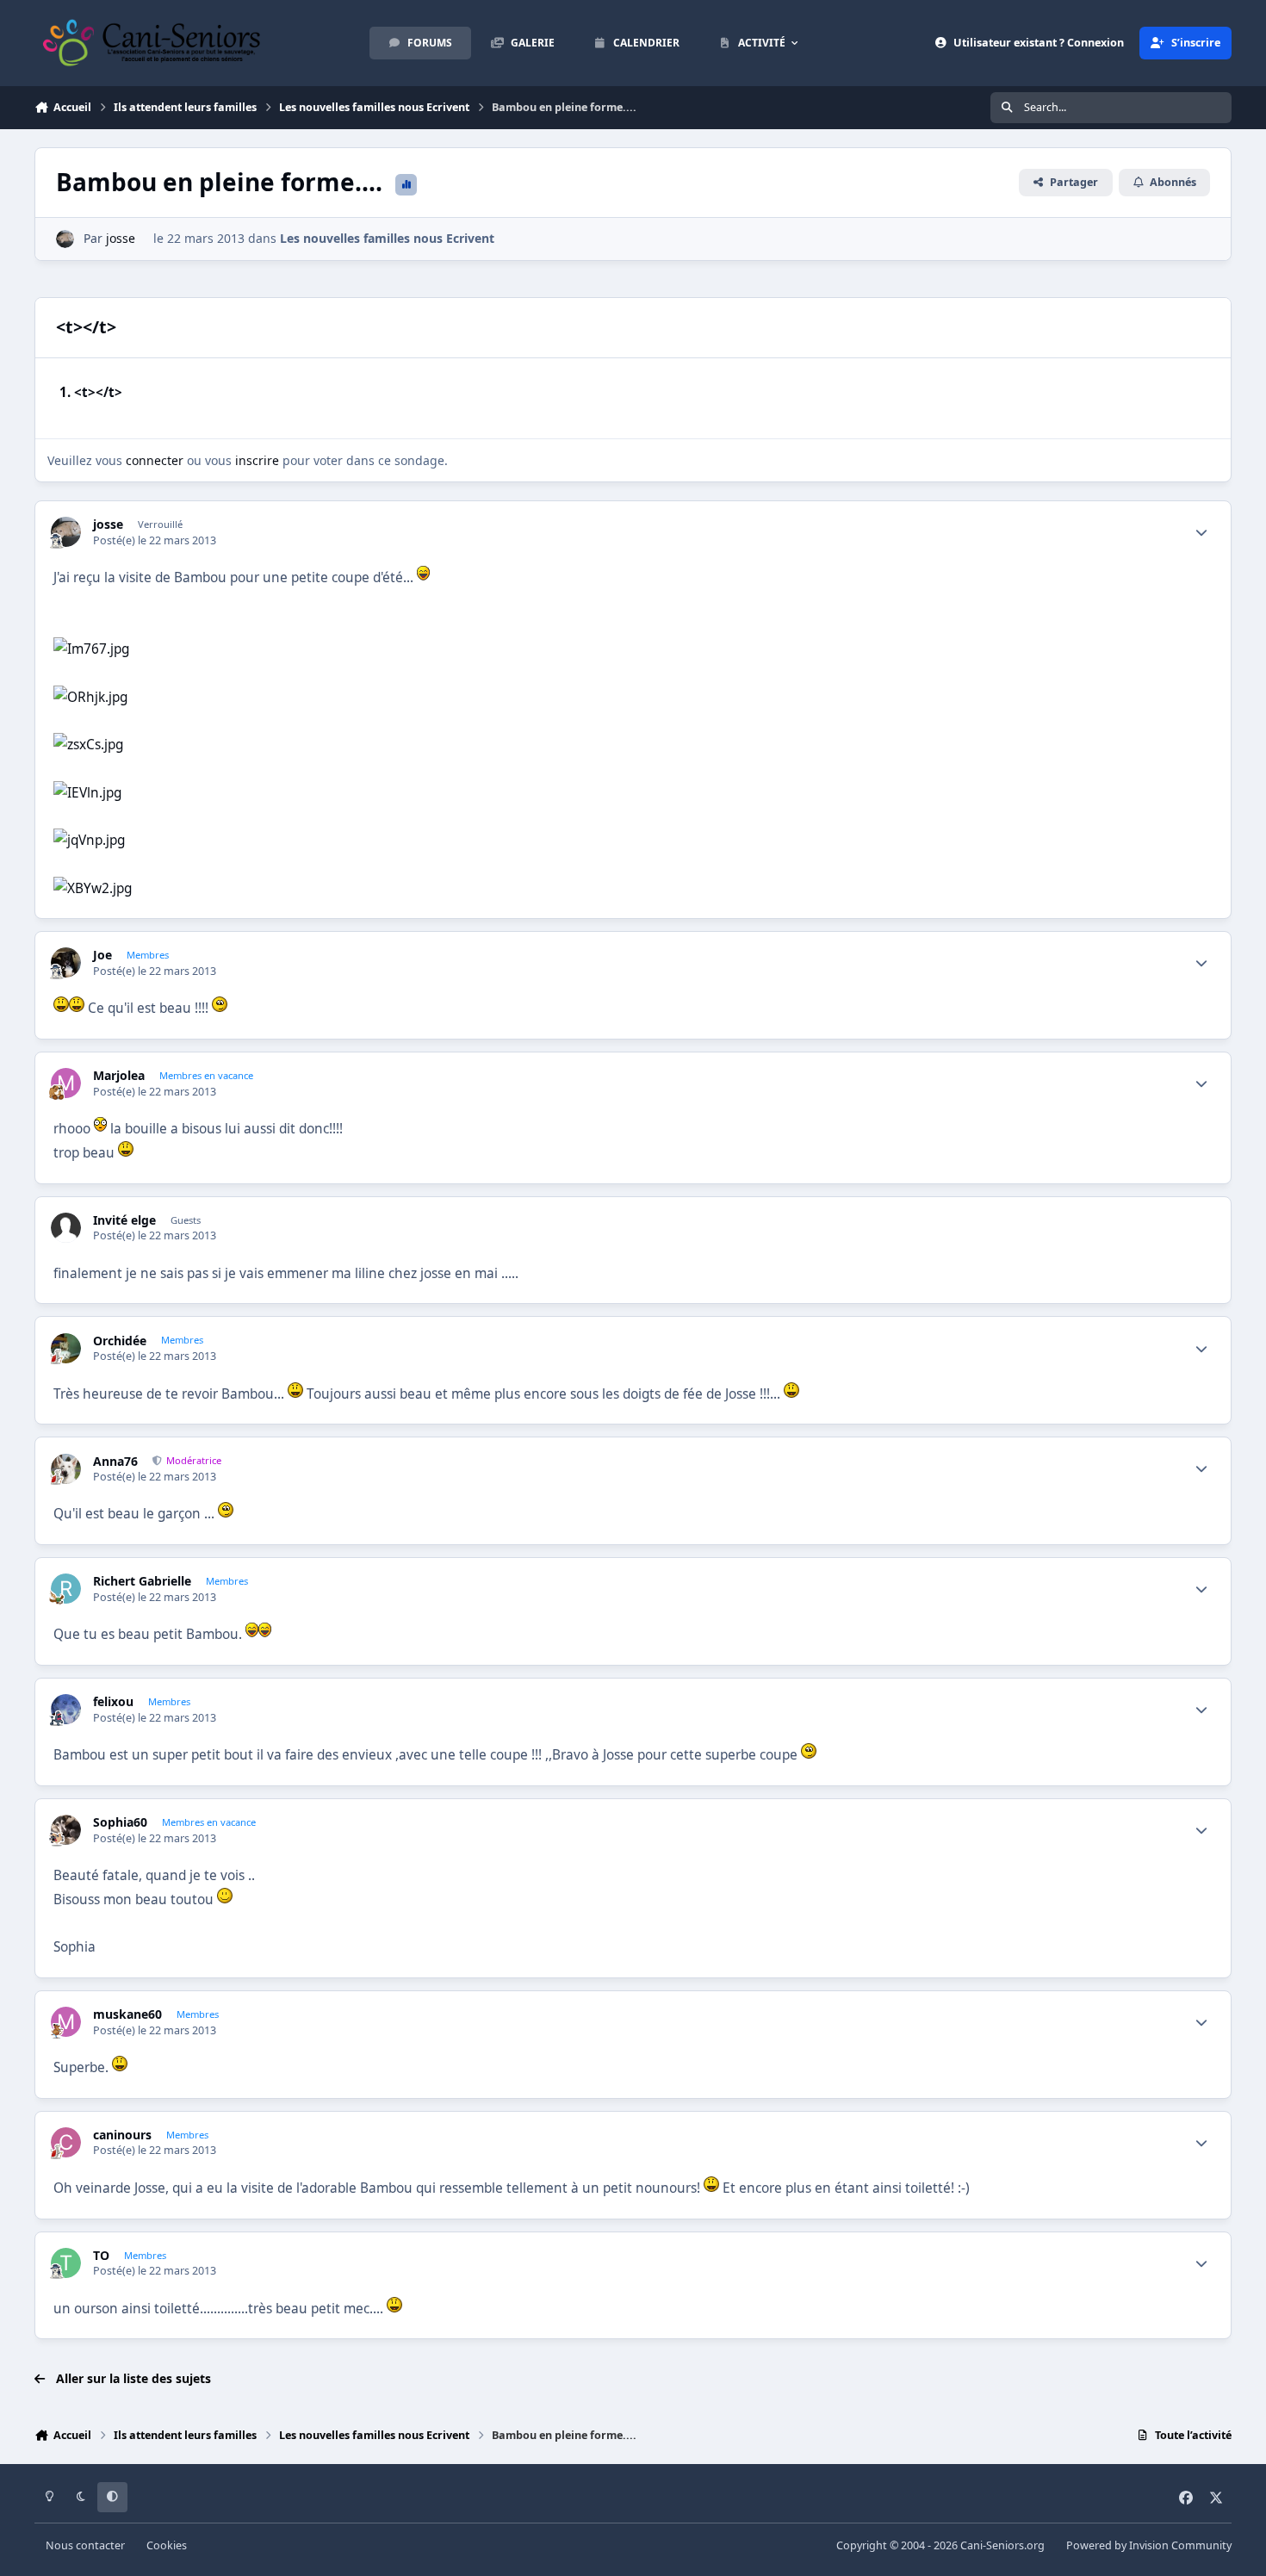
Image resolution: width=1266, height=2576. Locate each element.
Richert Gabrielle (142, 1581)
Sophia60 (120, 1822)
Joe (102, 955)
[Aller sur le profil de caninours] (66, 2142)
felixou (113, 1702)
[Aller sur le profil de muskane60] (66, 2022)
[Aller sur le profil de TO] (66, 2263)
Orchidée (120, 1341)
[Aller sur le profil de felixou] (66, 1709)
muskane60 (127, 2014)
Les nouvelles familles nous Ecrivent (387, 238)
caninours (122, 2135)
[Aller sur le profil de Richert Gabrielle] (66, 1589)
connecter (155, 460)
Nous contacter (85, 2545)
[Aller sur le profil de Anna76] (66, 1469)
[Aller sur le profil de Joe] (66, 962)
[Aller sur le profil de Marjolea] (66, 1083)
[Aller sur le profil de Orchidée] (66, 1348)
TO (101, 2256)
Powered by (1149, 2545)
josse (121, 238)
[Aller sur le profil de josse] (65, 239)
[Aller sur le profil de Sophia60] (66, 1830)
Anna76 (115, 1462)
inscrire (257, 460)
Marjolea (119, 1076)
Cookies (167, 2545)
